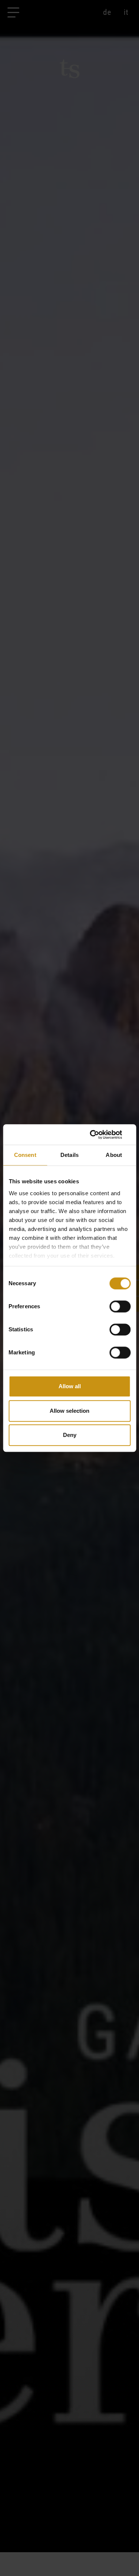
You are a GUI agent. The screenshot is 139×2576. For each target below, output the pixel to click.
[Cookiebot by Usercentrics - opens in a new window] (99, 1135)
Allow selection (69, 1411)
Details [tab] (69, 1155)
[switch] (120, 1306)
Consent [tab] (25, 1155)
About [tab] (114, 1155)
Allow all (70, 1386)
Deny (70, 1435)
